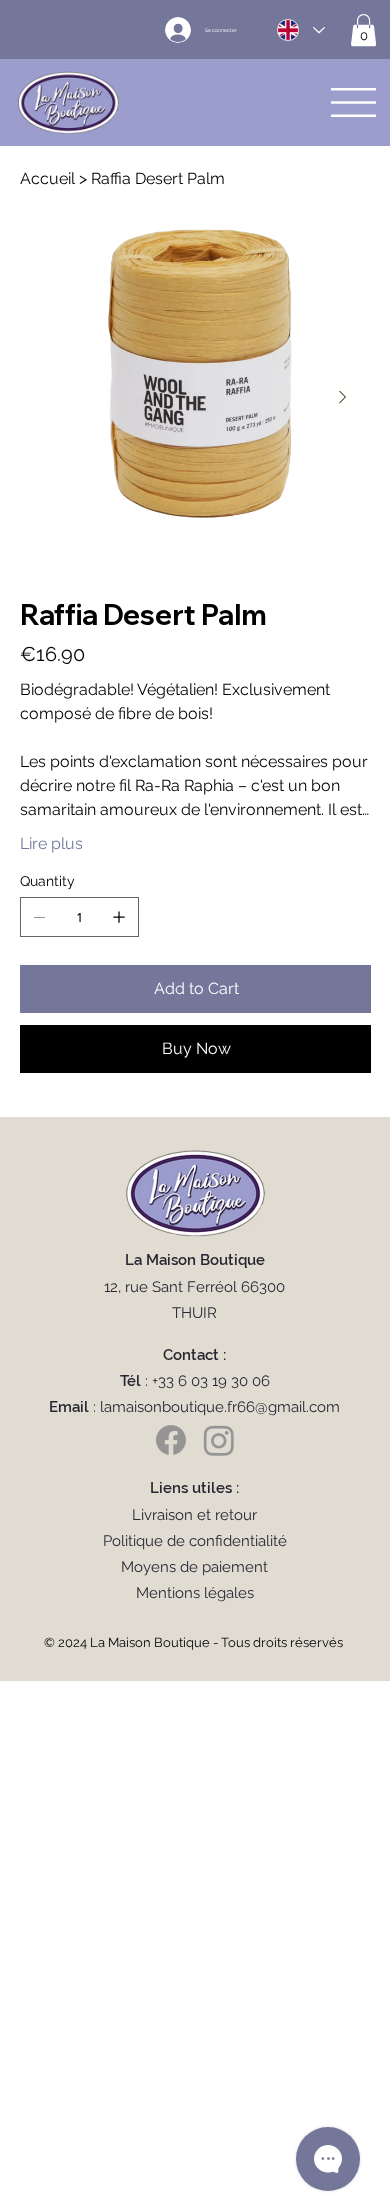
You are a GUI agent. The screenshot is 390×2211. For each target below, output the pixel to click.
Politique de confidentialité (195, 1541)
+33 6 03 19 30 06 (211, 1381)
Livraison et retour (194, 1515)
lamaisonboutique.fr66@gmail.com (220, 1407)
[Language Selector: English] (300, 30)
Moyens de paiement (194, 1567)
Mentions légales (195, 1593)
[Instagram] (219, 1440)
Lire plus (51, 843)
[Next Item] (343, 398)
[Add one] (119, 917)
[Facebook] (171, 1440)
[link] (363, 30)
